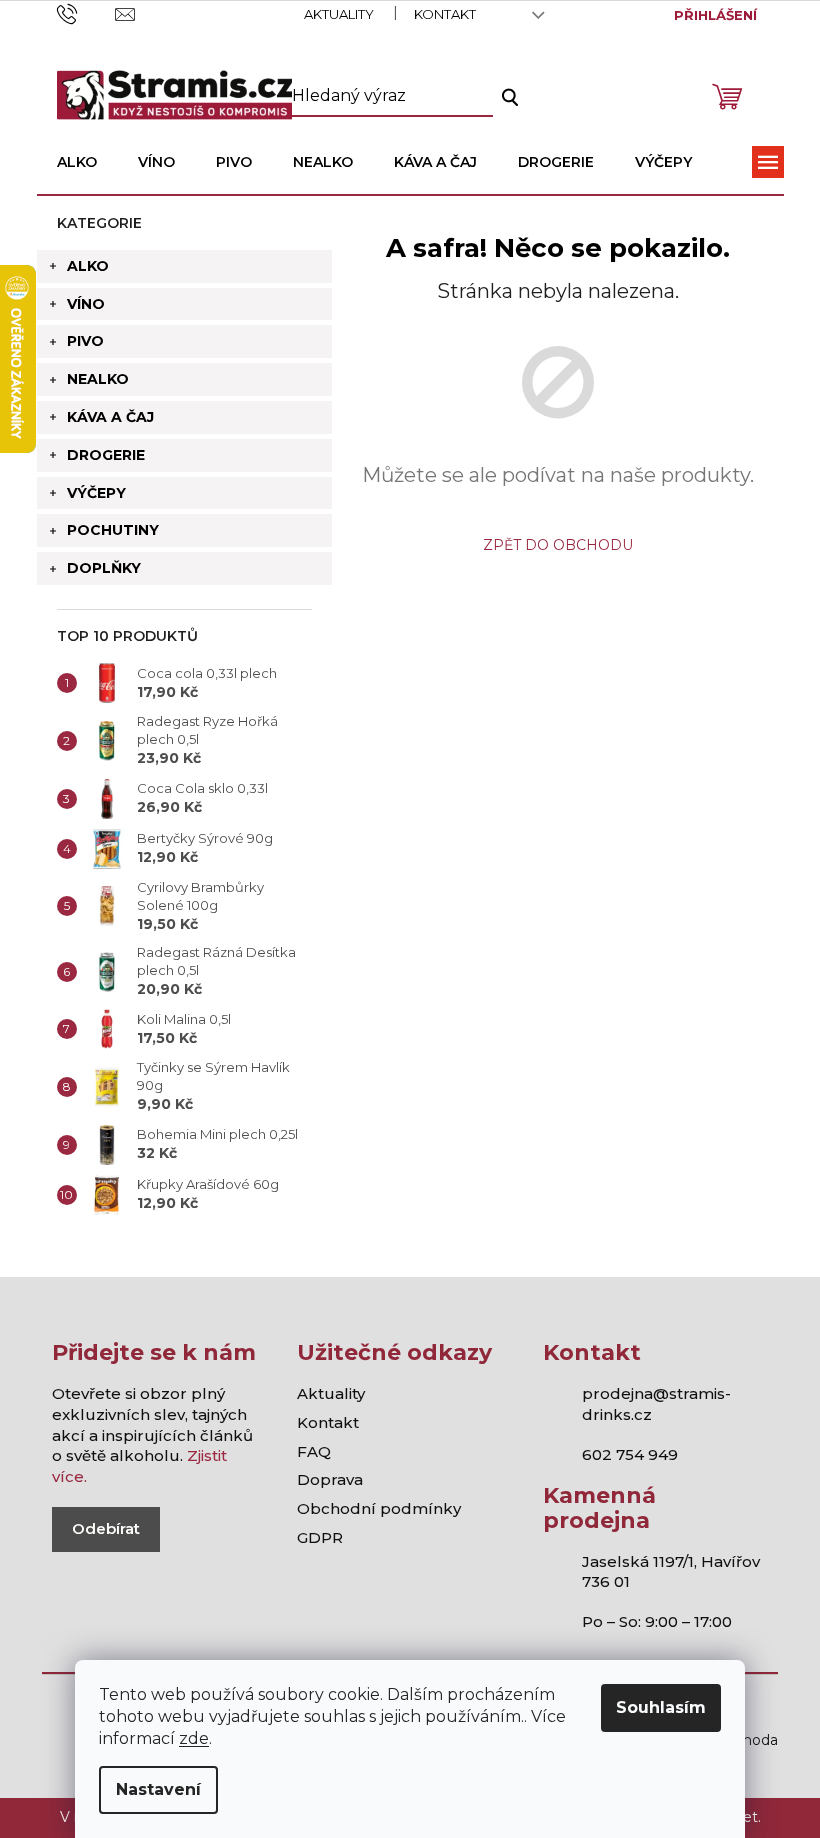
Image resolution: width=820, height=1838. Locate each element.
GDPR (320, 1537)
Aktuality (339, 14)
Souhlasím (661, 1707)
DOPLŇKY (104, 568)
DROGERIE (106, 455)
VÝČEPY (96, 493)
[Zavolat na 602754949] (86, 13)
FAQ (314, 1451)
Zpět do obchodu (558, 545)
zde (194, 1738)
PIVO (85, 341)
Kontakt (445, 14)
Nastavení (158, 1789)
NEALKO (98, 379)
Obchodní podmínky (379, 1508)
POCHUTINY (113, 530)
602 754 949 (630, 1454)
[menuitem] (77, 162)
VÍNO (86, 304)
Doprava (330, 1479)
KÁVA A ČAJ (110, 417)
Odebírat (106, 1528)
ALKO (88, 266)
